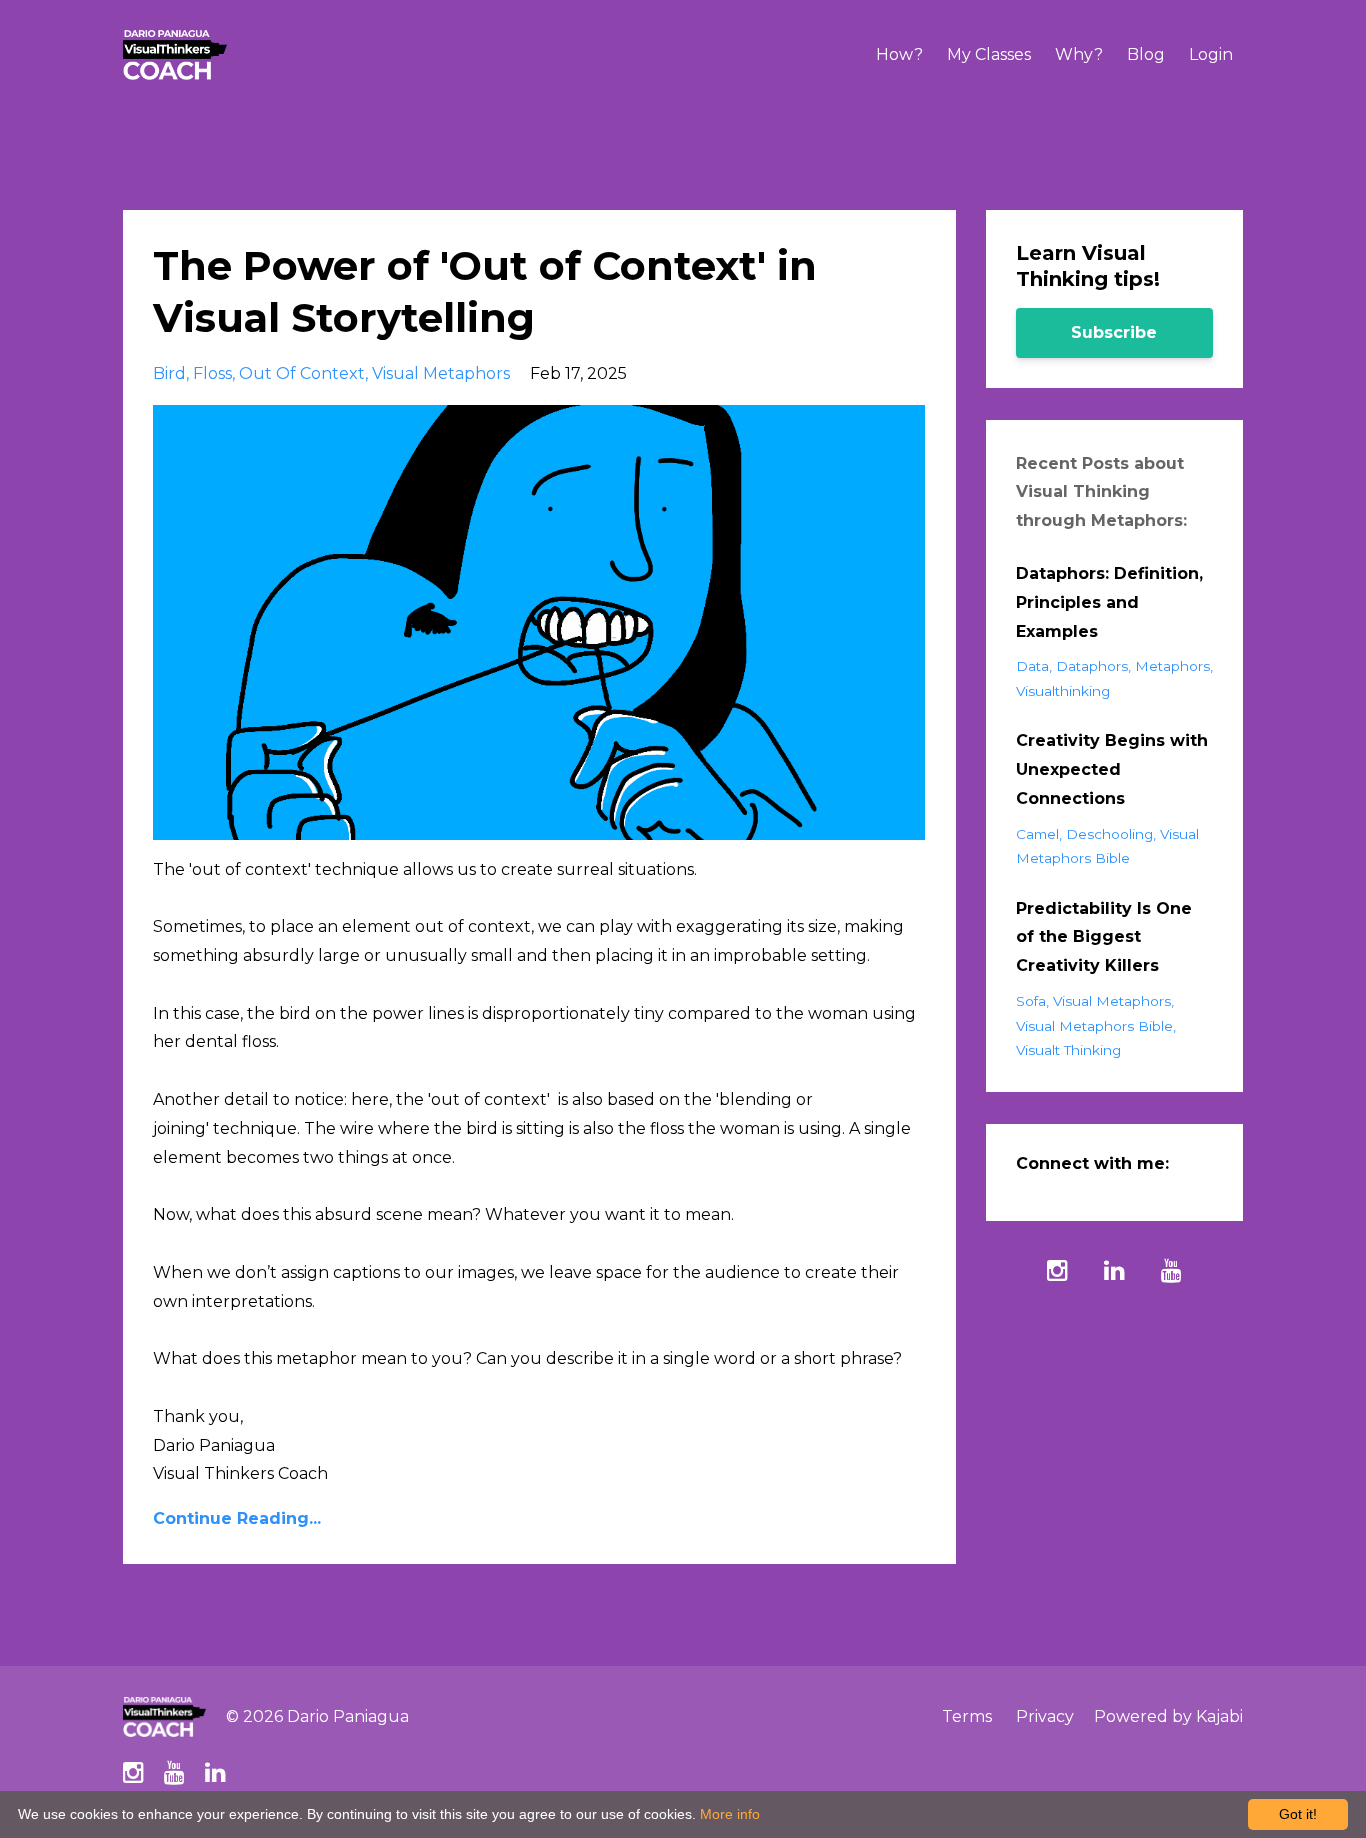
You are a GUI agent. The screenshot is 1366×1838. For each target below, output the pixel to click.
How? (899, 54)
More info (730, 1814)
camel (1037, 834)
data (1032, 666)
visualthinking (1063, 691)
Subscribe (1114, 332)
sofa (1031, 1001)
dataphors (1092, 666)
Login (1211, 54)
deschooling (1109, 834)
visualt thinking (1068, 1050)
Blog (1146, 54)
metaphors (1172, 666)
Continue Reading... (237, 1518)
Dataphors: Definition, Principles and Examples (1109, 602)
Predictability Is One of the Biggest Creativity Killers (1104, 937)
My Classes (989, 54)
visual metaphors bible (1094, 1026)
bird (169, 373)
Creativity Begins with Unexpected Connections (1112, 769)
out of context (302, 373)
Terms (967, 1716)
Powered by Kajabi (1168, 1716)
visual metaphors (441, 373)
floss (212, 373)
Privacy (1045, 1716)
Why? (1079, 54)
